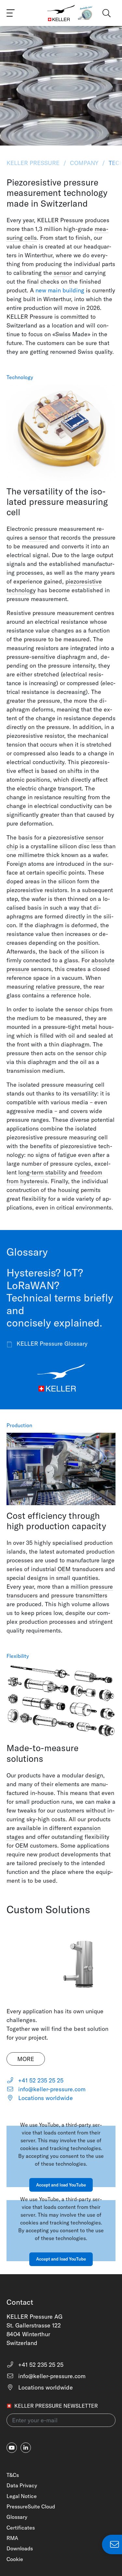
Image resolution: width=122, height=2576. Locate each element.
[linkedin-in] (26, 2448)
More (26, 2059)
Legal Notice (22, 2496)
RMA (12, 2538)
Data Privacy (22, 2485)
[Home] (61, 13)
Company (84, 163)
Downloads (20, 2548)
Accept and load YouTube (61, 2185)
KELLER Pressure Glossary (51, 1344)
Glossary (17, 2517)
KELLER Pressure (34, 163)
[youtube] (12, 2448)
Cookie (15, 2559)
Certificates (21, 2528)
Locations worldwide (45, 2098)
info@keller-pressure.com (51, 2089)
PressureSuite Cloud (31, 2506)
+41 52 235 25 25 (40, 2080)
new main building (60, 290)
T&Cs (13, 2475)
